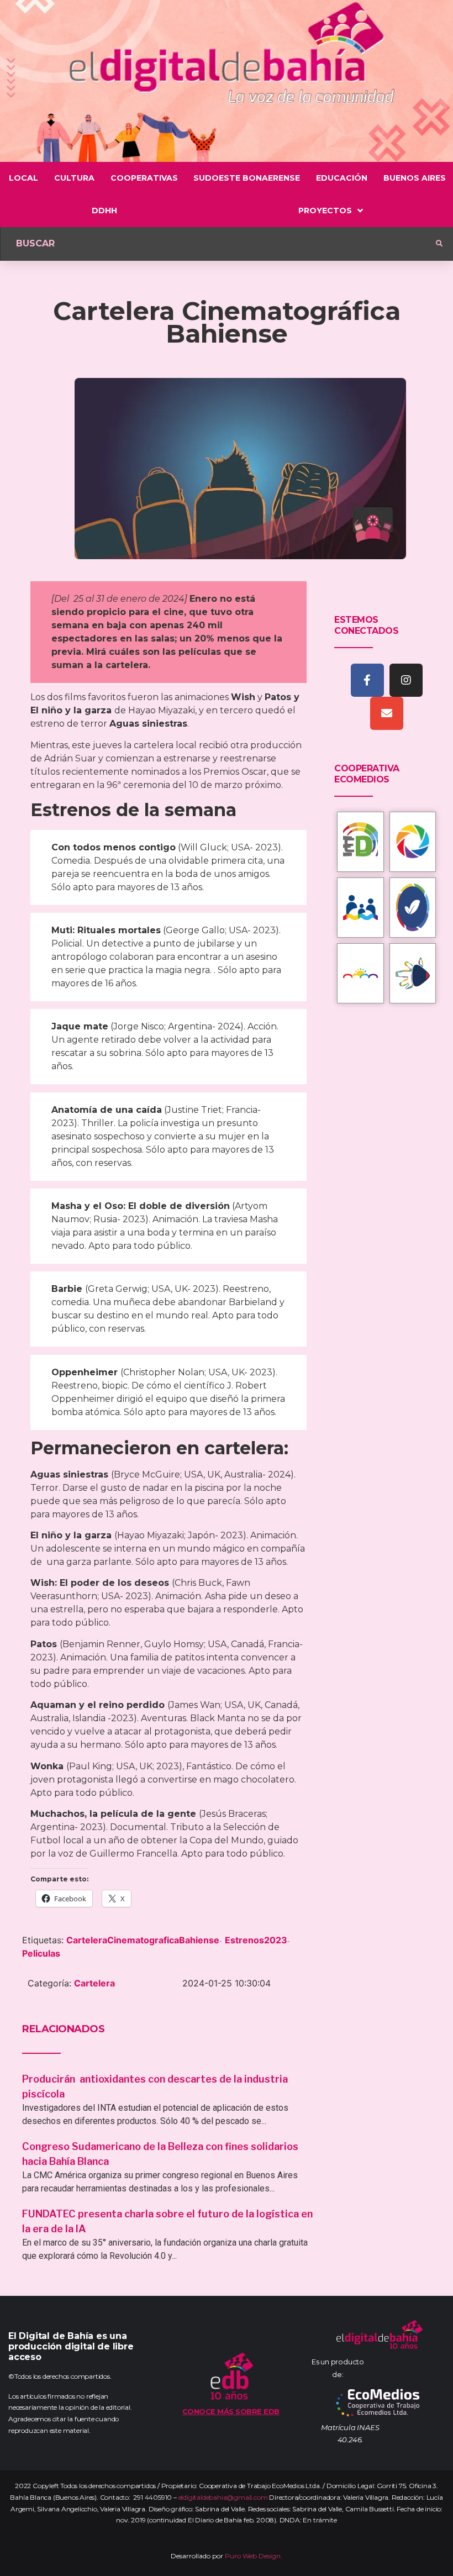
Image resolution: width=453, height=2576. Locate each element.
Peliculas (41, 1953)
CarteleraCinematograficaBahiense (143, 1940)
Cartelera (94, 1983)
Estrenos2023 (256, 1940)
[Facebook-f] (367, 680)
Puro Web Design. (254, 2556)
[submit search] (439, 244)
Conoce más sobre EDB (231, 2411)
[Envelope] (387, 713)
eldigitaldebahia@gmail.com (223, 2497)
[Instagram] (406, 680)
